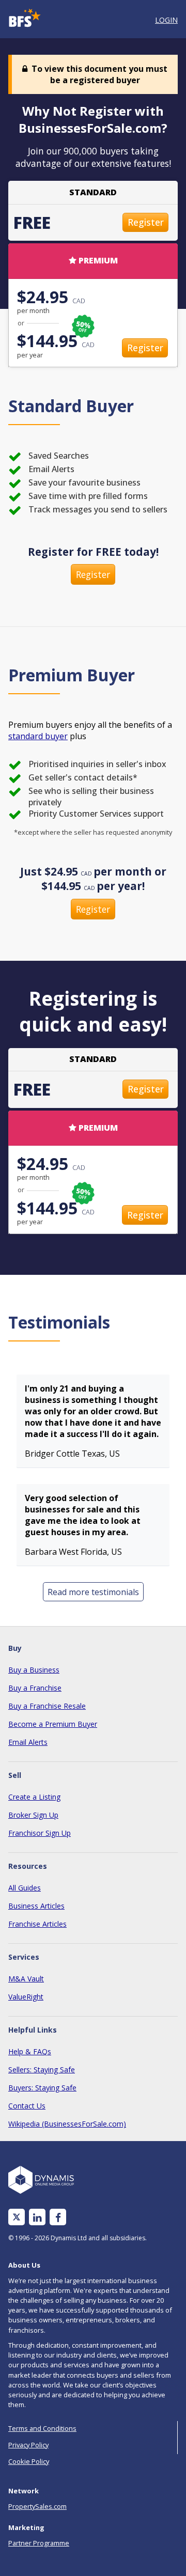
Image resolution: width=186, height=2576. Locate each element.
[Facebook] (58, 2217)
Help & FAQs (30, 2051)
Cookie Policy (29, 2461)
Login (166, 20)
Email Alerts (28, 1742)
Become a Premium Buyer (53, 1724)
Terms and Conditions (42, 2428)
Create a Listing (34, 1797)
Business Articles (36, 1906)
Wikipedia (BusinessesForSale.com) (67, 2124)
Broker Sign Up (33, 1815)
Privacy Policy (28, 2445)
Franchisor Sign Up (40, 1833)
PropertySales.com (37, 2506)
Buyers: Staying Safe (42, 2088)
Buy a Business (34, 1670)
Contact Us (27, 2106)
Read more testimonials (93, 1592)
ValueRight (26, 1997)
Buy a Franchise (35, 1688)
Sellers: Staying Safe (42, 2070)
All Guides (25, 1888)
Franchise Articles (37, 1924)
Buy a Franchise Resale (47, 1706)
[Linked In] (37, 2217)
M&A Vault (26, 1979)
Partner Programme (39, 2543)
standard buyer (38, 736)
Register (146, 222)
